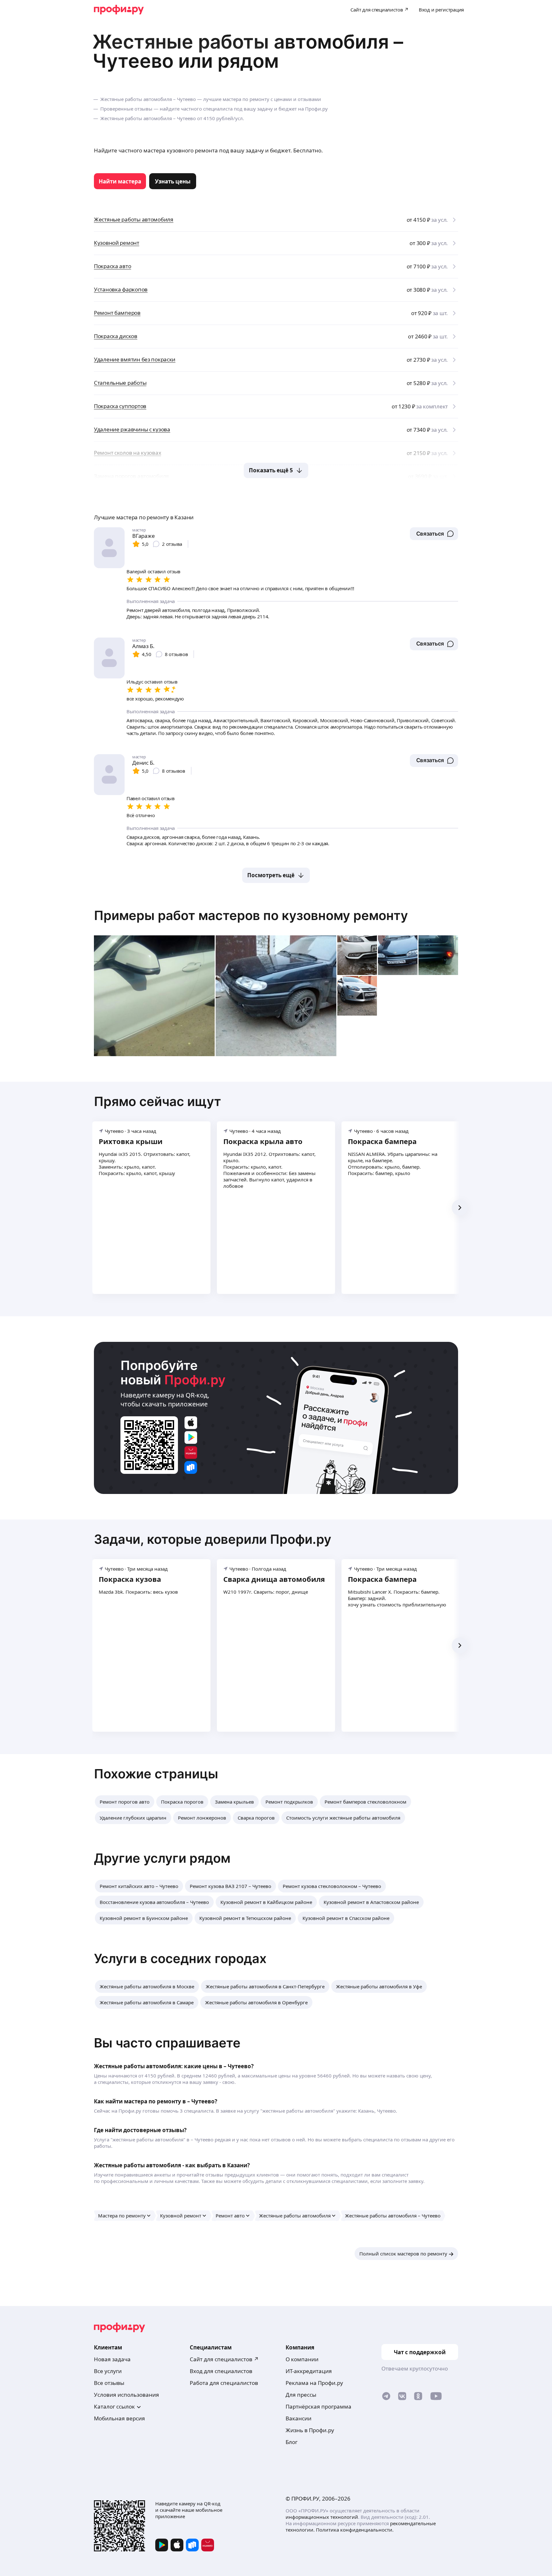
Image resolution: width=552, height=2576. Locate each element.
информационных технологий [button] (322, 2517)
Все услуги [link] (108, 2371)
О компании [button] (302, 2359)
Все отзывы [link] (109, 2383)
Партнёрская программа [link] (318, 2406)
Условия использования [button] (126, 2395)
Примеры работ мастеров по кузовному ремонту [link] (251, 915)
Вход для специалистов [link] (221, 2371)
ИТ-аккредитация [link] (309, 2371)
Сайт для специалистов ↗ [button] (224, 2359)
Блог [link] (291, 2442)
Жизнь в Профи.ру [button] (310, 2430)
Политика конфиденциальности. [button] (355, 2530)
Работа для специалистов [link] (224, 2383)
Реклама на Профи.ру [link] (314, 2383)
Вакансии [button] (299, 2418)
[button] (434, 534)
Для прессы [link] (301, 2395)
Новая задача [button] (112, 2359)
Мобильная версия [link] (119, 2418)
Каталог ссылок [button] (114, 2406)
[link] (120, 181)
